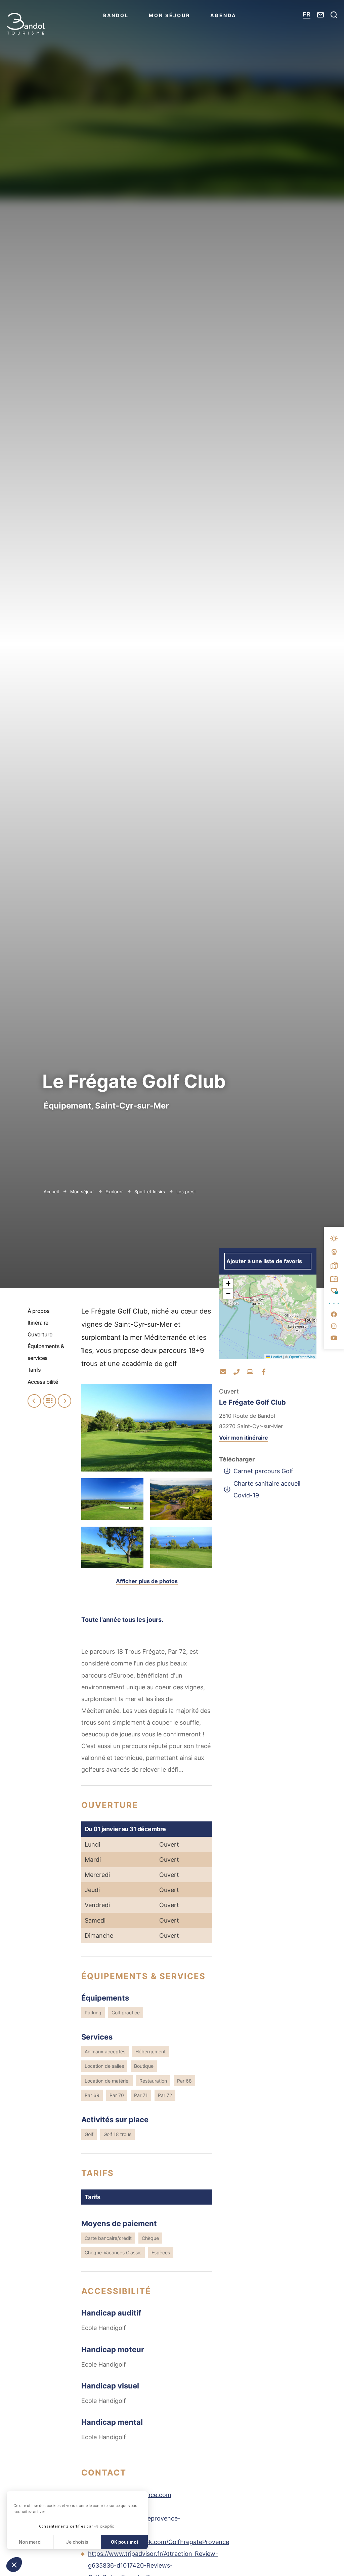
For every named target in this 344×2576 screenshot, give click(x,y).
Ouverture (40, 1334)
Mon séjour (169, 15)
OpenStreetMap (302, 1357)
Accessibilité (43, 1382)
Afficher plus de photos (147, 1581)
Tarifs (34, 1370)
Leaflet (276, 1357)
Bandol (116, 15)
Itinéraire (38, 1323)
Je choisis (77, 2542)
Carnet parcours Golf (263, 1471)
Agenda (223, 15)
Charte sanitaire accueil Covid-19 (267, 1489)
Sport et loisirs (150, 1192)
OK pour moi (124, 2542)
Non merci (30, 2542)
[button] (228, 1284)
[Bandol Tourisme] (26, 24)
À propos (39, 1311)
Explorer (115, 1192)
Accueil (51, 1192)
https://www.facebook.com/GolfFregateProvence (159, 2542)
